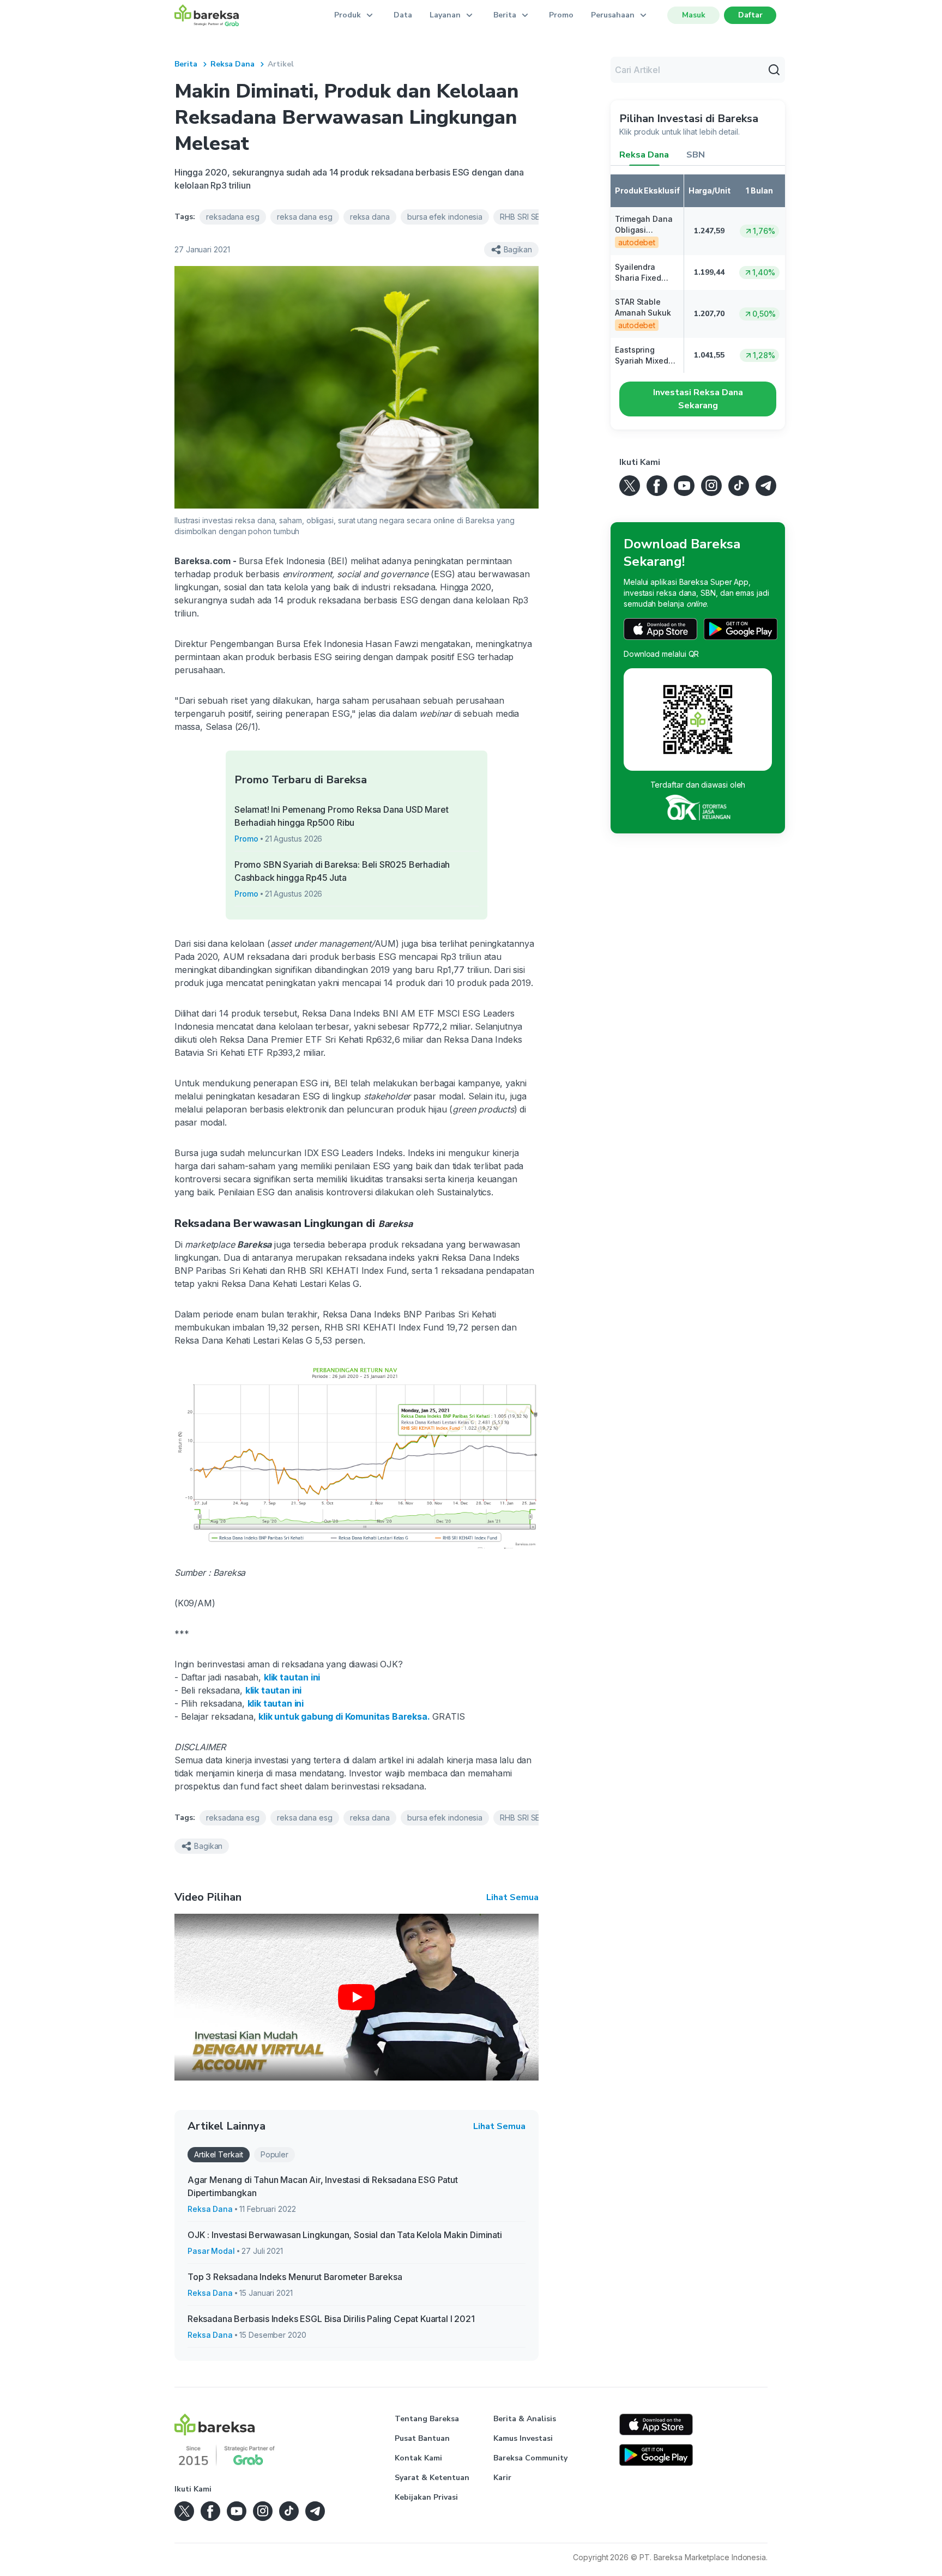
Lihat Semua (512, 1897)
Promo (561, 15)
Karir (502, 2478)
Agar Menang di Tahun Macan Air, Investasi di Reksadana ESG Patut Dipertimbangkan (323, 2186)
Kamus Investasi (523, 2438)
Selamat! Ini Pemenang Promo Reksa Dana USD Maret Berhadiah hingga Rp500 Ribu (342, 816)
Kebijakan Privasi (426, 2497)
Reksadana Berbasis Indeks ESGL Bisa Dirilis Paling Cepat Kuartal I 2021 (331, 2319)
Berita (186, 64)
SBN (696, 155)
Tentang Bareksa (427, 2419)
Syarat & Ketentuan (432, 2478)
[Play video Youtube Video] (357, 1997)
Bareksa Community (530, 2458)
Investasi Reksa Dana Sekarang (698, 399)
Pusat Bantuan (422, 2438)
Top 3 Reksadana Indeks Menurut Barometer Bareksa (295, 2277)
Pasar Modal (211, 2251)
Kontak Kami (418, 2458)
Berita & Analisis (525, 2419)
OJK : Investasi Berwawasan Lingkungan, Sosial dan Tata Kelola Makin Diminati (345, 2235)
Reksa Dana (233, 64)
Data (403, 15)
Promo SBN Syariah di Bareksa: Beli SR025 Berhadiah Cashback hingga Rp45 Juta (342, 871)
